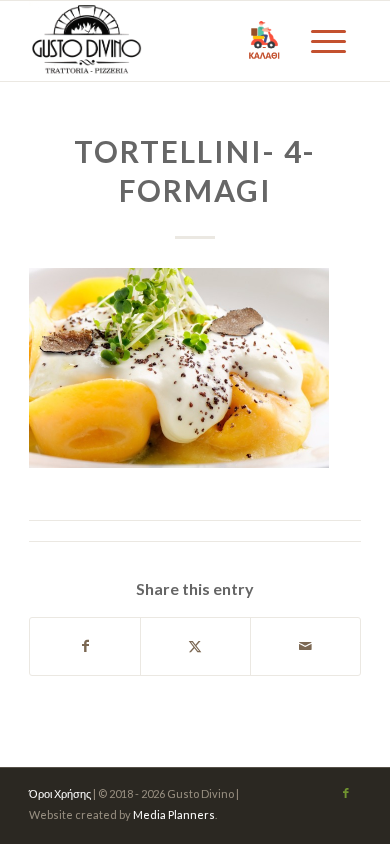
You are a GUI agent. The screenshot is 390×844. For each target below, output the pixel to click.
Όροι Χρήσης (60, 793)
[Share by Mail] (305, 646)
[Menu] (326, 41)
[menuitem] (326, 41)
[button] (264, 41)
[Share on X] (195, 646)
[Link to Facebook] (346, 793)
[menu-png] (161, 41)
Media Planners (174, 814)
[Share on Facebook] (85, 646)
